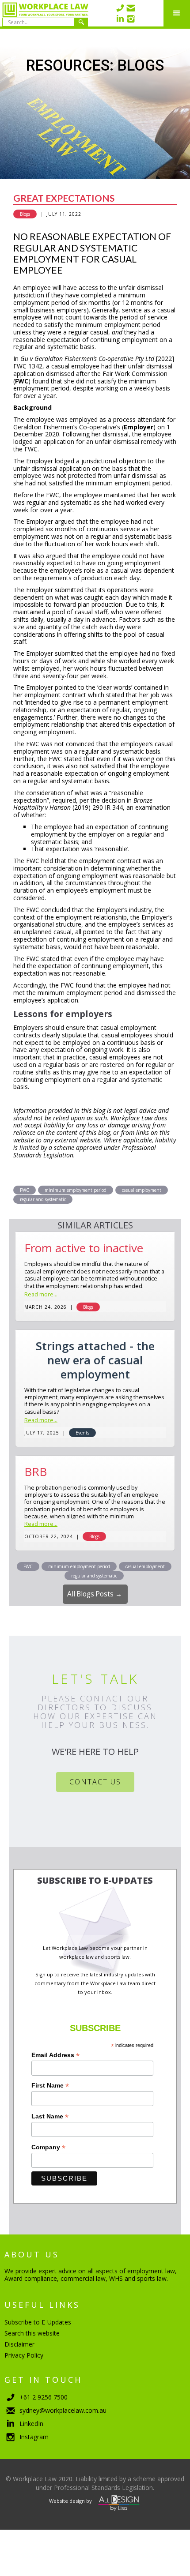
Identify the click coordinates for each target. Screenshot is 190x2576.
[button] (177, 13)
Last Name (50, 2116)
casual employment (142, 1190)
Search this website (32, 2333)
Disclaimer (19, 2344)
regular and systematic (43, 1199)
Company (48, 2147)
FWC (25, 1190)
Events (82, 1433)
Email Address (55, 2055)
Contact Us (95, 1782)
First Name (50, 2086)
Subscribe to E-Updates (38, 2322)
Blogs (25, 214)
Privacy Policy (24, 2355)
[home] (44, 13)
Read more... (41, 1295)
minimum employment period (76, 1190)
